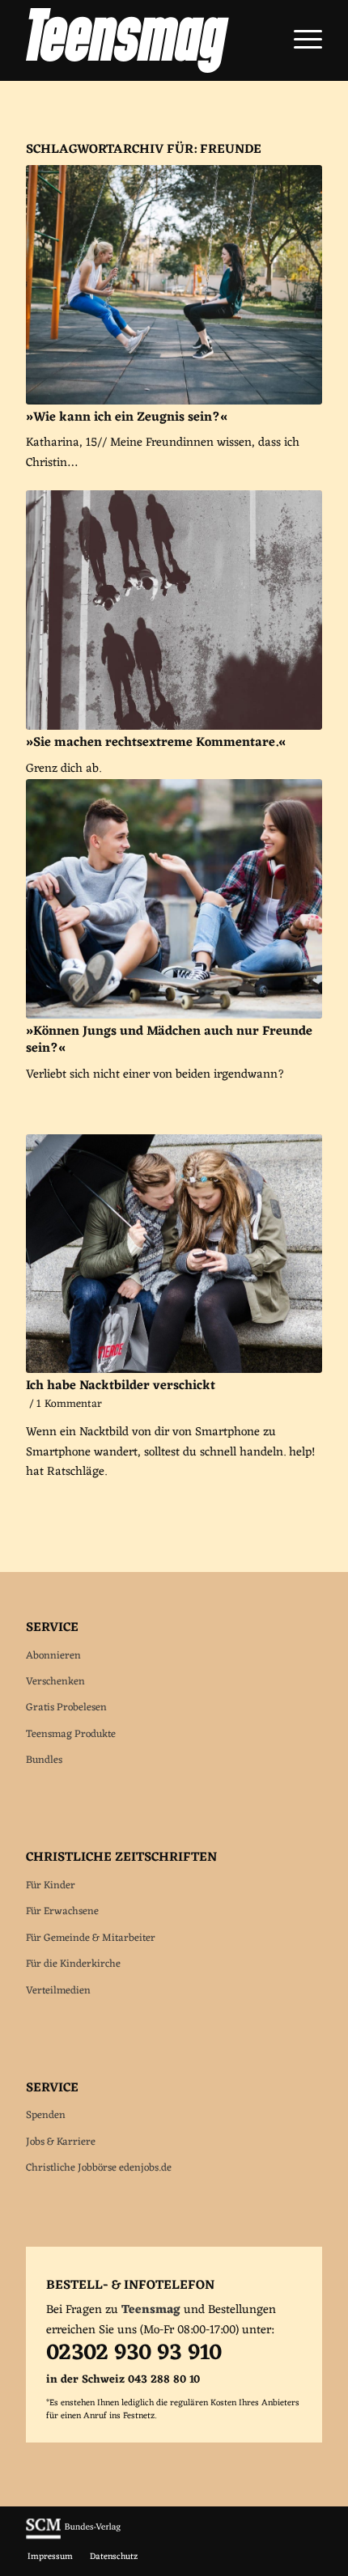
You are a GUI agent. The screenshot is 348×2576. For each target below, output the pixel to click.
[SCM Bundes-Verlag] (73, 2537)
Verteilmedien (58, 1991)
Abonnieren (53, 1656)
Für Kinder (51, 1885)
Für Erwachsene (62, 1911)
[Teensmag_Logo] (144, 40)
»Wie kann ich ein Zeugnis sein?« (127, 417)
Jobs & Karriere (61, 2142)
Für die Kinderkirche (73, 1964)
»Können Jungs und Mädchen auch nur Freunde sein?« (169, 1040)
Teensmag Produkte (71, 1734)
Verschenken (55, 1682)
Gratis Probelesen (66, 1707)
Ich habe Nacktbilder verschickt (121, 1386)
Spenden (46, 2115)
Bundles (44, 1760)
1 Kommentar (69, 1405)
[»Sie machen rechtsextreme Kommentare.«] (174, 610)
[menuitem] (300, 40)
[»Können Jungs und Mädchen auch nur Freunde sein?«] (174, 899)
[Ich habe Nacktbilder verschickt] (174, 1254)
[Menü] (300, 40)
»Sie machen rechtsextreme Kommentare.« (156, 743)
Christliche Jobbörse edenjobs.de (99, 2168)
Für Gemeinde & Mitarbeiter (91, 1938)
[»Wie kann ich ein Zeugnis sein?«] (174, 285)
